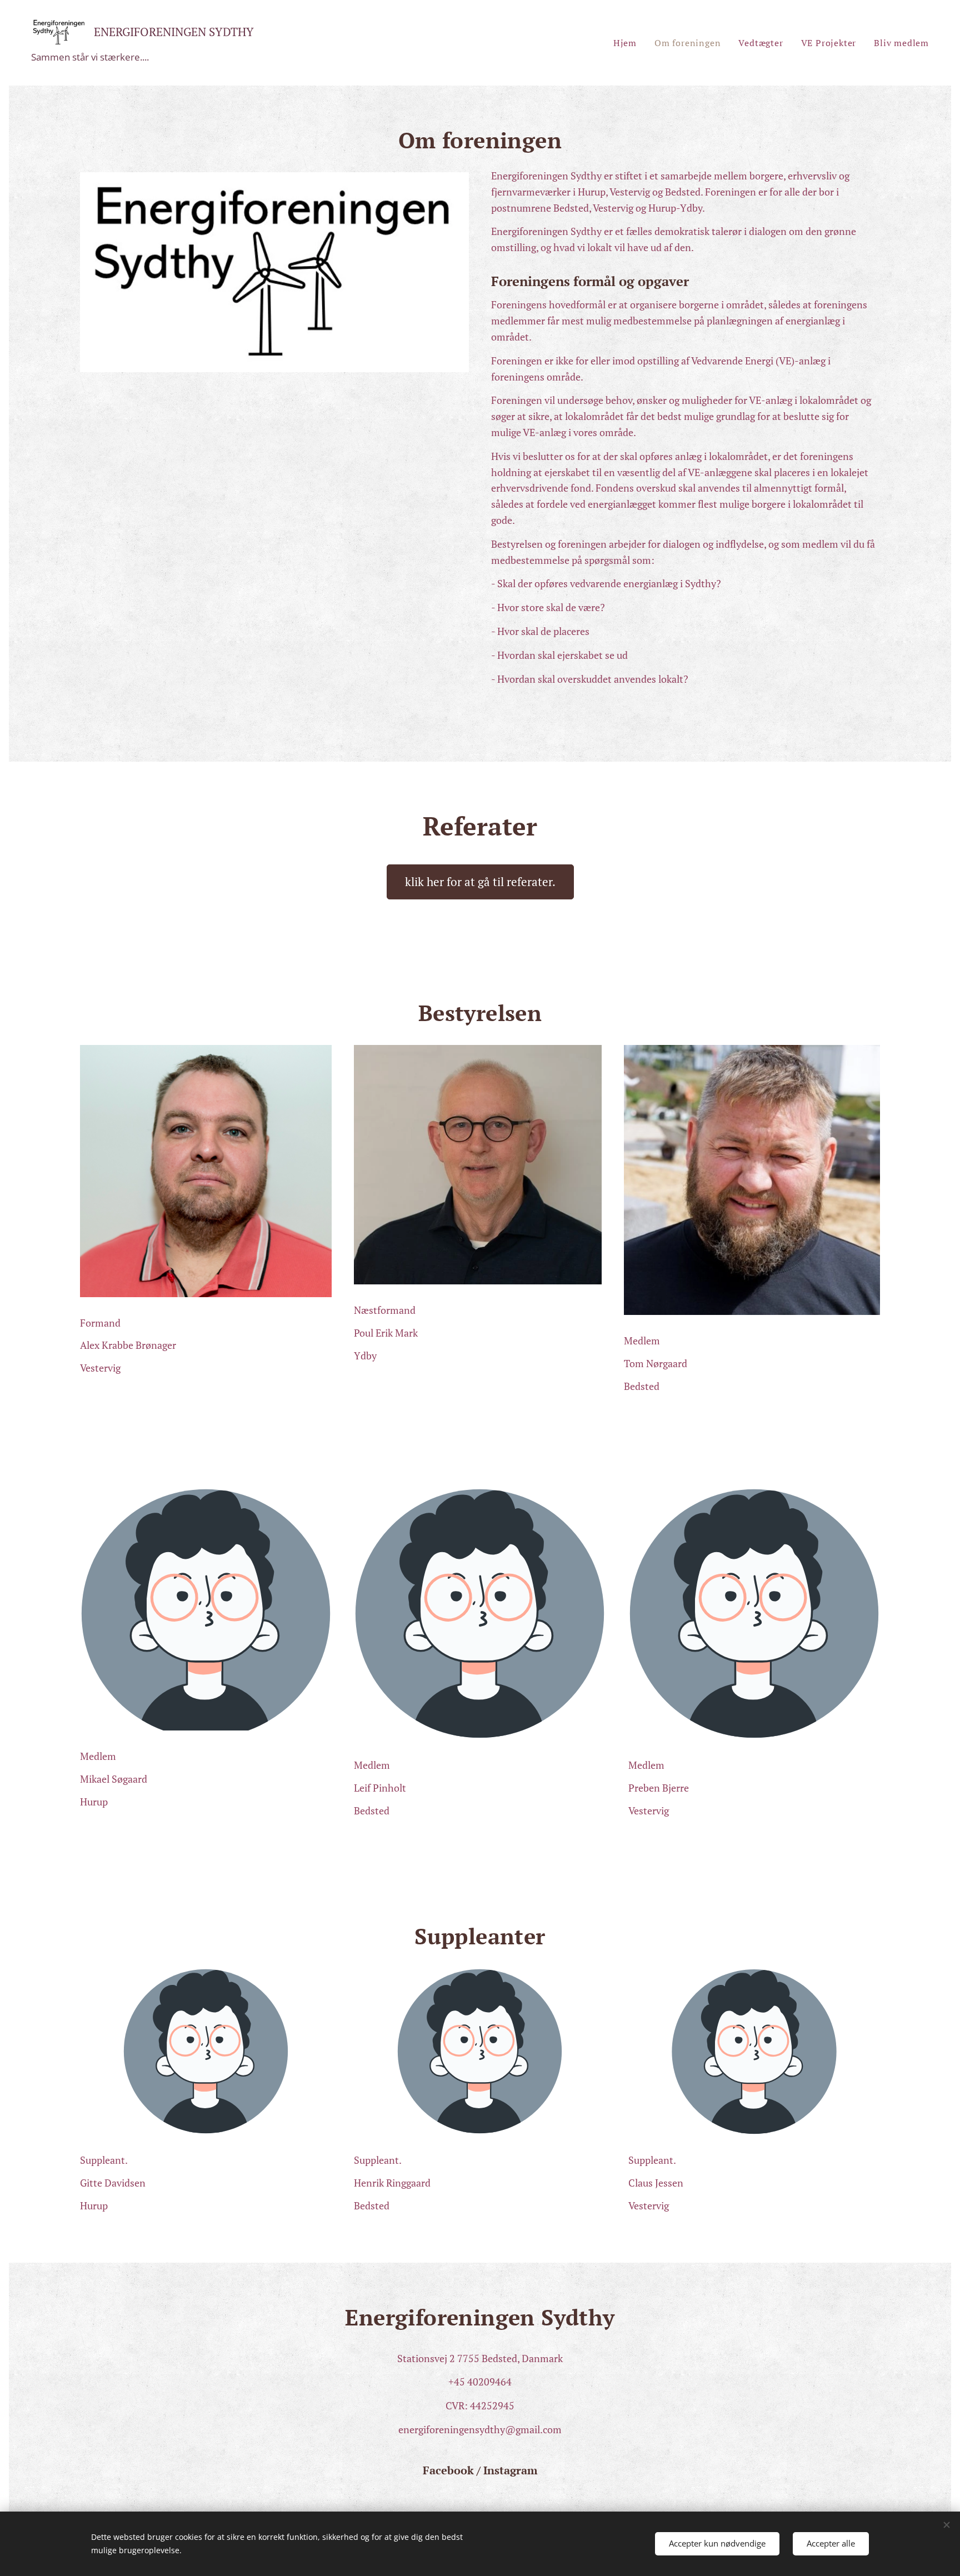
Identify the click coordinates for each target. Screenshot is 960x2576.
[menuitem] (628, 43)
